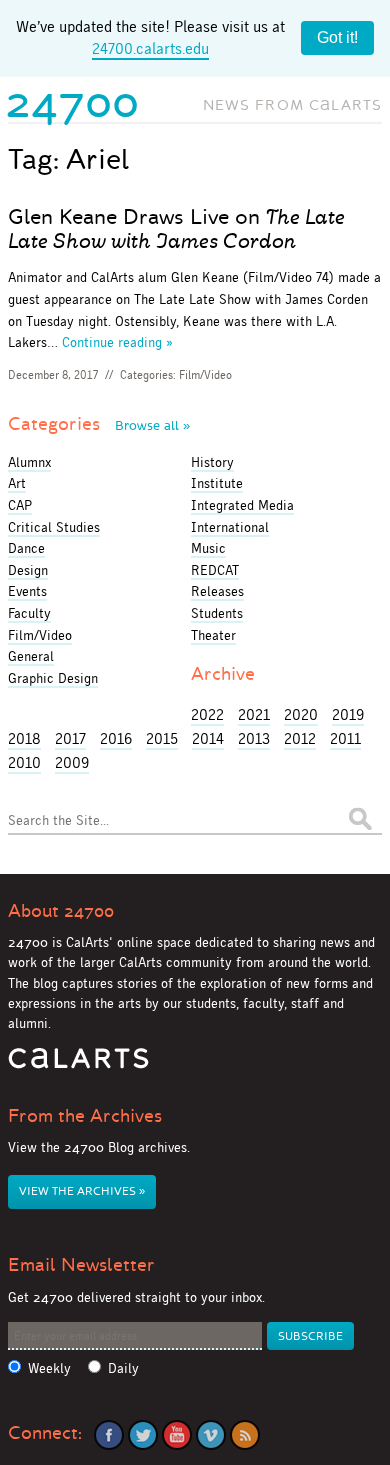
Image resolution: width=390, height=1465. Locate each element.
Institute (217, 483)
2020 (301, 714)
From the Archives (85, 1116)
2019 (348, 714)
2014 (208, 738)
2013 (254, 738)
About (61, 911)
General (31, 656)
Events (27, 591)
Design (28, 570)
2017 (70, 738)
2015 (162, 738)
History (212, 462)
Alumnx (29, 462)
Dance (26, 548)
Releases (217, 591)
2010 (24, 762)
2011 (345, 738)
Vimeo (211, 1435)
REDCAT (215, 570)
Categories (99, 424)
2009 (72, 762)
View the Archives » (82, 1191)
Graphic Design (53, 678)
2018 (24, 738)
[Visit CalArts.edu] (78, 1065)
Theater (213, 635)
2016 (116, 738)
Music (208, 548)
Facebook (109, 1435)
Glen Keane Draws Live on (176, 229)
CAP (20, 505)
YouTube (177, 1435)
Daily (123, 1368)
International (230, 527)
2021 (254, 714)
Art (17, 483)
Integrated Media (242, 505)
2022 (207, 714)
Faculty (29, 613)
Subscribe (310, 1336)
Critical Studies (54, 527)
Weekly (49, 1368)
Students (217, 613)
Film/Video (205, 375)
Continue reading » (117, 342)
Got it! (337, 37)
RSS (245, 1435)
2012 (300, 738)
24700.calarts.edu (150, 48)
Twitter (143, 1435)
